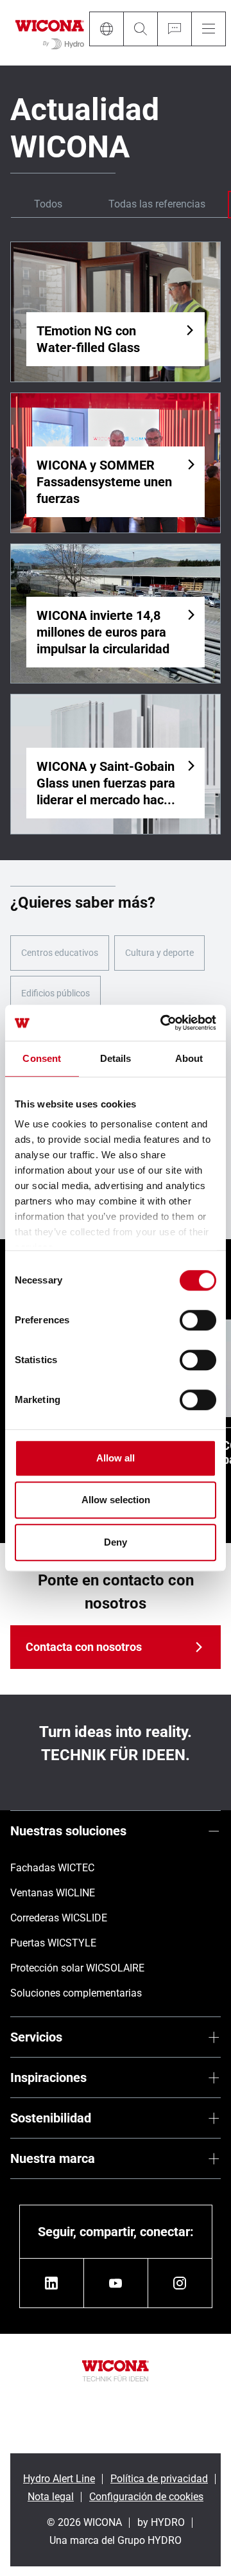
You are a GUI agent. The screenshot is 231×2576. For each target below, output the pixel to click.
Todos (48, 204)
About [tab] (189, 1058)
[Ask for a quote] (174, 29)
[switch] (198, 1320)
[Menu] (209, 29)
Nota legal (51, 2497)
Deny (116, 1542)
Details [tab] (116, 1058)
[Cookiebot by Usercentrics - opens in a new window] (163, 1023)
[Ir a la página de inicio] (50, 33)
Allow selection (116, 1500)
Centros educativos (60, 953)
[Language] (106, 29)
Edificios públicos (56, 993)
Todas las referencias (157, 204)
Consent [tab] (42, 1058)
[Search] (140, 29)
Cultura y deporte (159, 953)
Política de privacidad (159, 2479)
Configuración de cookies (146, 2497)
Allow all (116, 1458)
